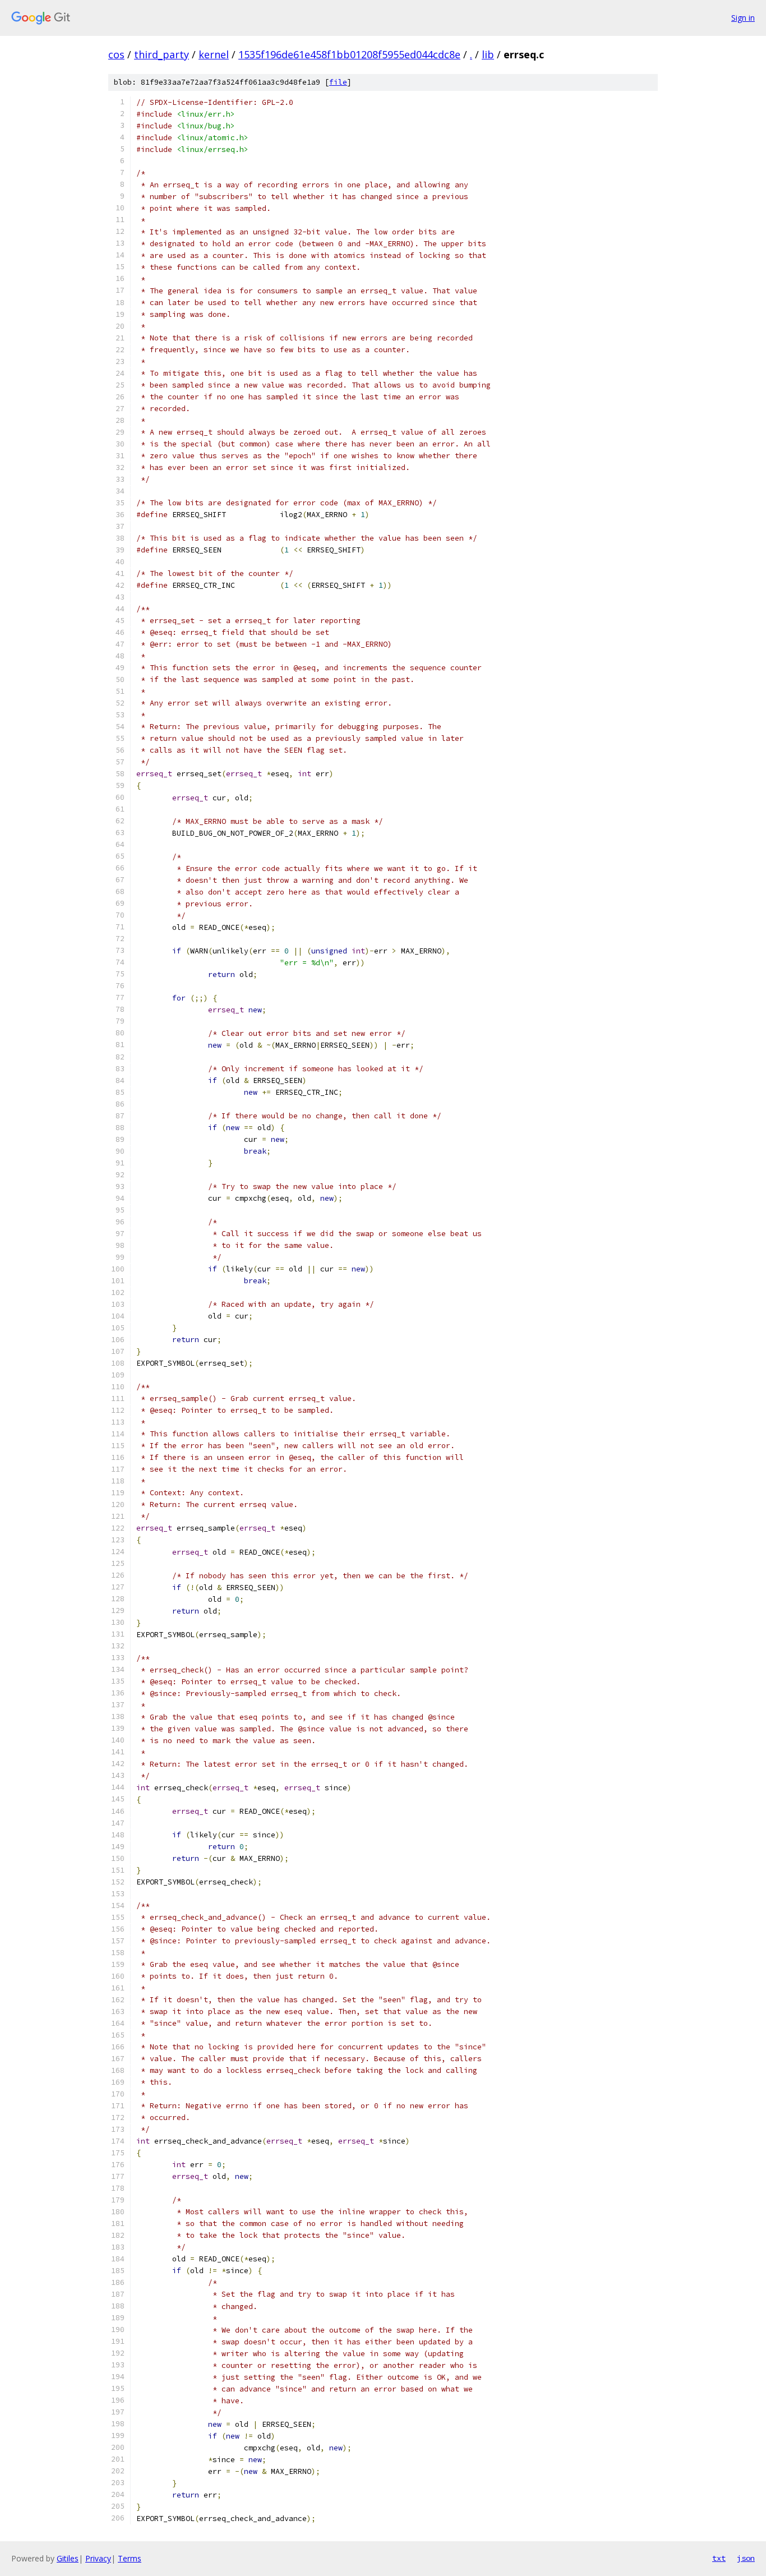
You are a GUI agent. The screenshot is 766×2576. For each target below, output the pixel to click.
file (338, 82)
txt (719, 2558)
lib (488, 54)
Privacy (98, 2558)
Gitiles (68, 2558)
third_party (161, 54)
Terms (130, 2558)
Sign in (743, 18)
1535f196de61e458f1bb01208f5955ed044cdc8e (349, 54)
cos (116, 54)
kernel (214, 54)
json (746, 2558)
